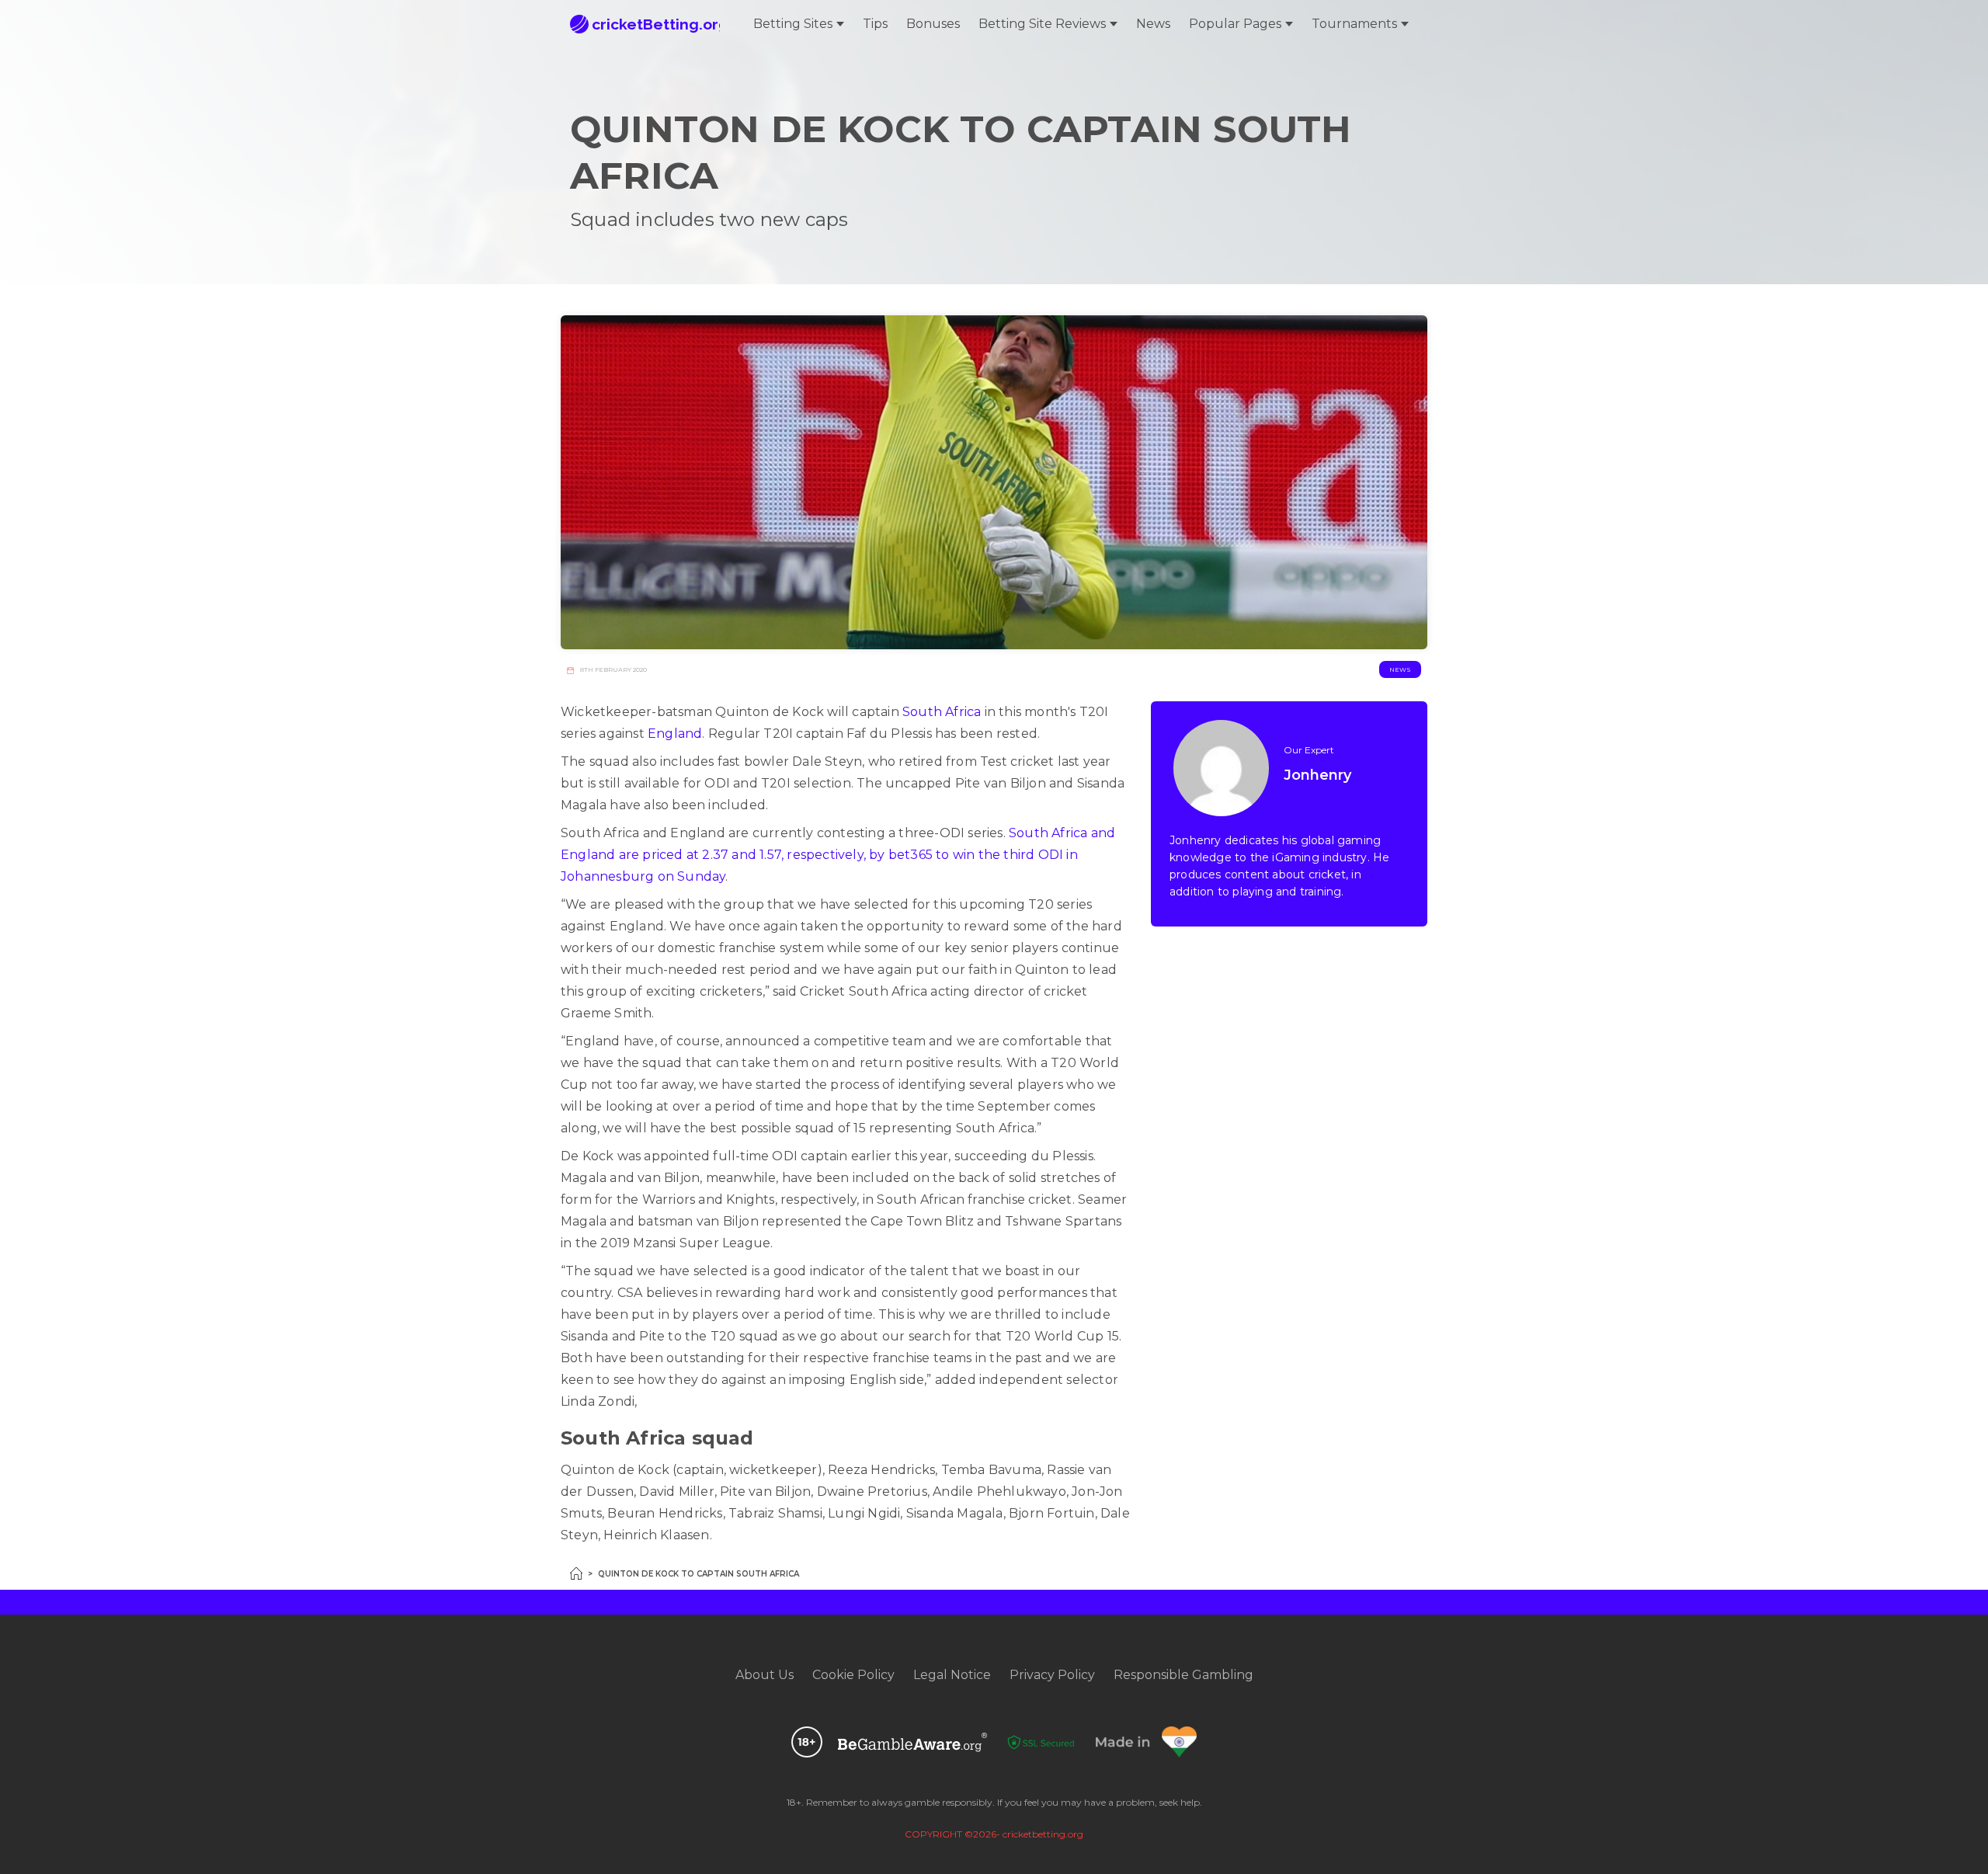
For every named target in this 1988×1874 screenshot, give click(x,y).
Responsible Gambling (1183, 1675)
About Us (765, 1675)
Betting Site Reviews (1042, 24)
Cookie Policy (853, 1675)
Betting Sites (793, 24)
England (675, 734)
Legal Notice (952, 1675)
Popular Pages (1235, 24)
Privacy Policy (1052, 1675)
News (1153, 24)
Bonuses (933, 24)
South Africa (942, 712)
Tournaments (1354, 24)
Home (576, 1573)
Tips (875, 24)
